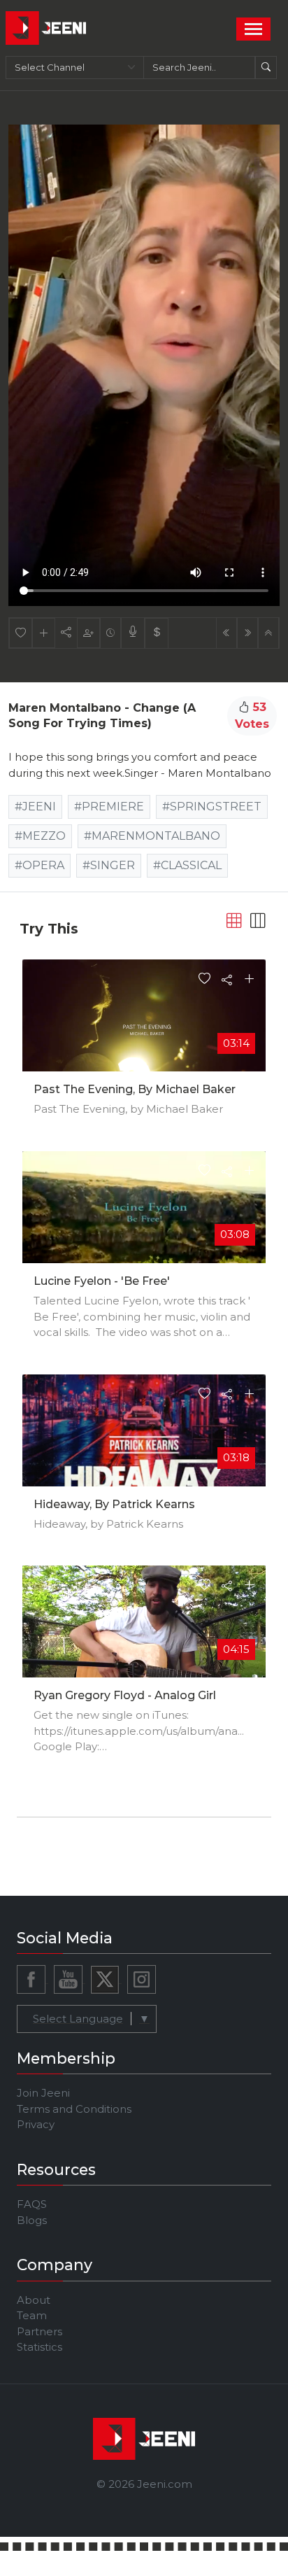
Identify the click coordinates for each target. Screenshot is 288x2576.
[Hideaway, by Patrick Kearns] (144, 1436)
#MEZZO (40, 836)
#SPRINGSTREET (212, 807)
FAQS (32, 2204)
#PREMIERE (109, 807)
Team (32, 2315)
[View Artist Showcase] (133, 633)
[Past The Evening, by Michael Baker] (144, 1028)
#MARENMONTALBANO (152, 836)
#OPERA (39, 865)
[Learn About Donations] (157, 633)
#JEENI (35, 807)
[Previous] (226, 633)
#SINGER (109, 865)
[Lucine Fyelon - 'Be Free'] (144, 1219)
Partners (39, 2331)
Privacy (36, 2124)
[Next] (247, 633)
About (34, 2300)
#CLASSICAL (187, 865)
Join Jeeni (43, 2093)
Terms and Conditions (74, 2109)
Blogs (32, 2220)
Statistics (39, 2347)
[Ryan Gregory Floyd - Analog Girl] (144, 1633)
